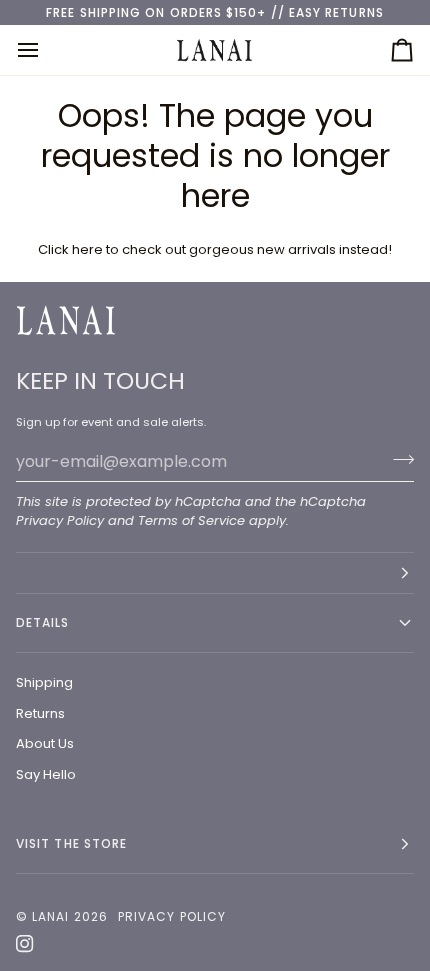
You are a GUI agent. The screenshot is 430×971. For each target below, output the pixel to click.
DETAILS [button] (43, 622)
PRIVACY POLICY (172, 916)
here (87, 249)
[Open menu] (46, 49)
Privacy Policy (60, 520)
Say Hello (46, 774)
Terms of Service (191, 520)
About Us (45, 743)
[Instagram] (25, 944)
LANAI (52, 916)
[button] (215, 573)
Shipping (44, 682)
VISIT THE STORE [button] (71, 843)
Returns (40, 713)
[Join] (397, 459)
